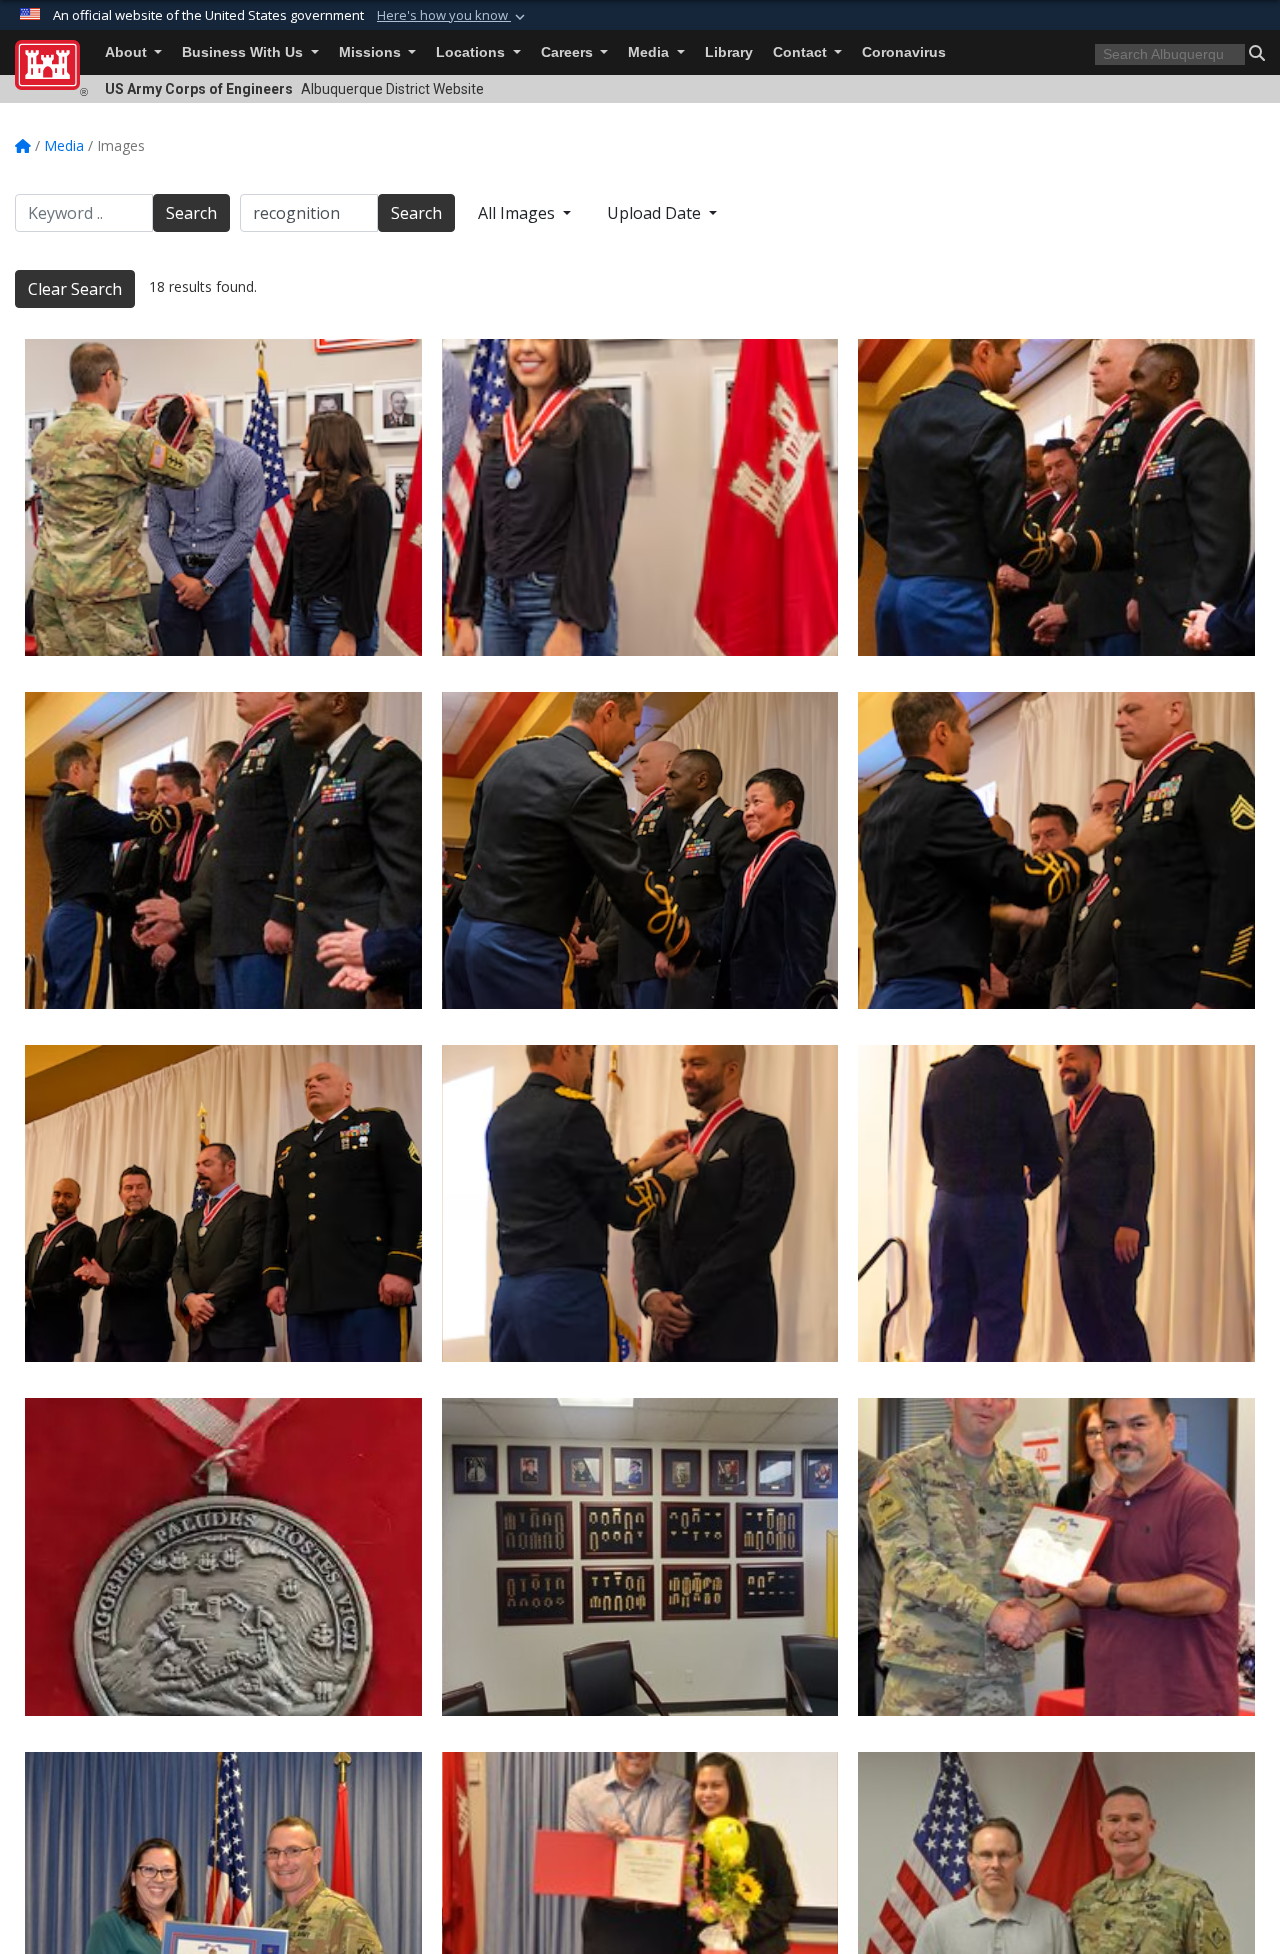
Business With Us (244, 52)
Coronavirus (904, 52)
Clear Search (75, 289)
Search (191, 213)
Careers (569, 52)
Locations (472, 52)
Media (650, 52)
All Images (518, 213)
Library (729, 52)
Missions (372, 52)
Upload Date (656, 213)
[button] (453, 16)
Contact (802, 52)
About (128, 52)
